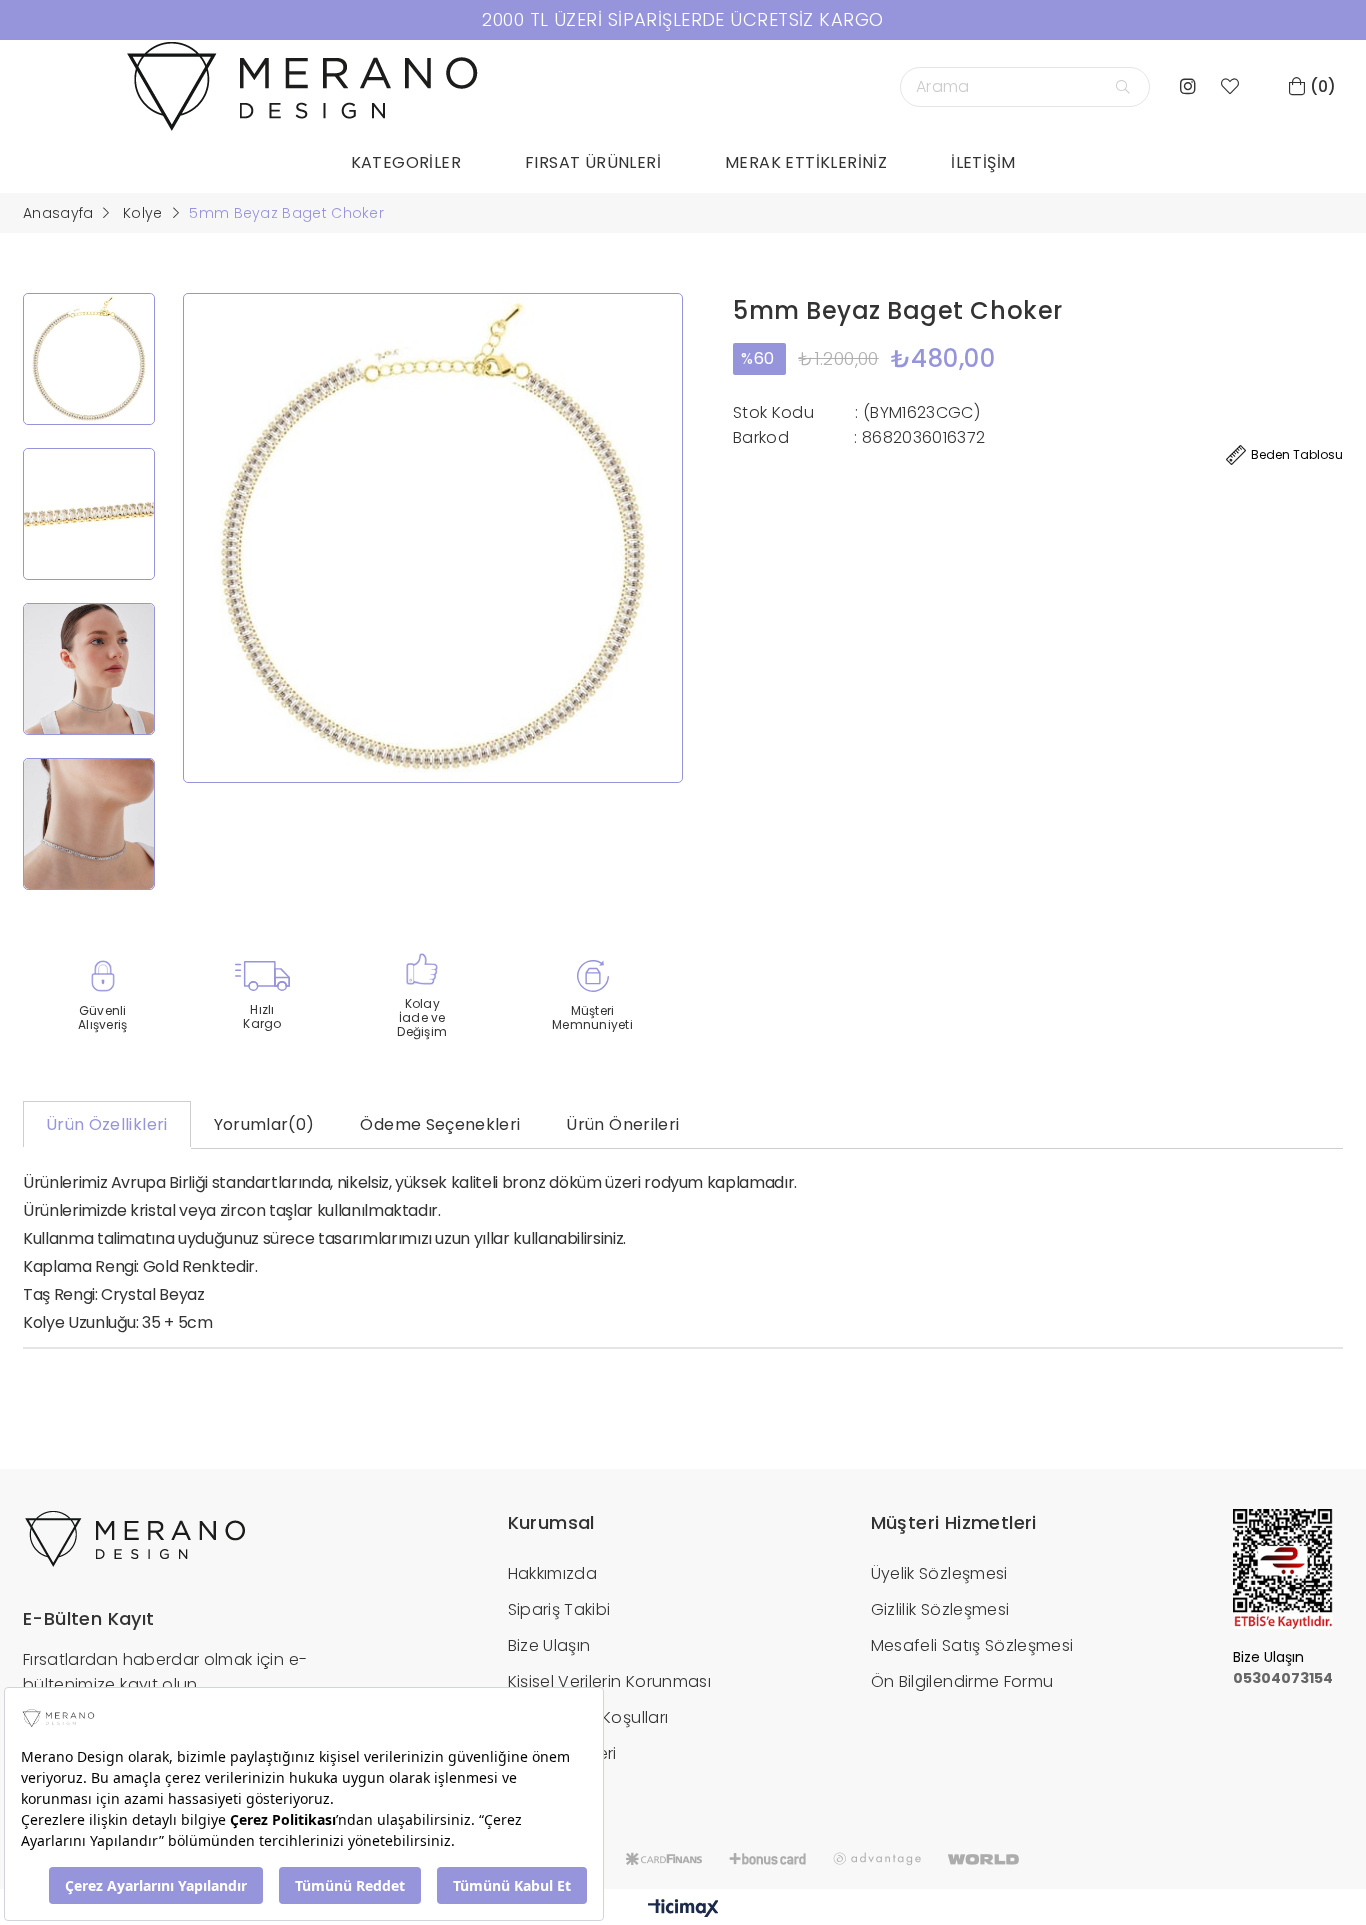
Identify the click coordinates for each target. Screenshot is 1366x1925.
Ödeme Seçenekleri (440, 1124)
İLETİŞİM (983, 162)
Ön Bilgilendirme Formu (962, 1681)
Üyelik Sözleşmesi (939, 1573)
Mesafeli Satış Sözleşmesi (972, 1645)
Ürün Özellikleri (107, 1124)
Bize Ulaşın (549, 1645)
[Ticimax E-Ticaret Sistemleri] (683, 1909)
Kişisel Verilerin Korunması (609, 1681)
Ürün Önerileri (622, 1124)
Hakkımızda (553, 1573)
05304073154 (1283, 1678)
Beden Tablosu (1297, 454)
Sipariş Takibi (559, 1609)
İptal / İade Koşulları (588, 1717)
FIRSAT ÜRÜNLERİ (593, 162)
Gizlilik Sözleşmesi (940, 1609)
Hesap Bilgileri (562, 1753)
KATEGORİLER (406, 162)
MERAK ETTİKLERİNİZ (806, 162)
